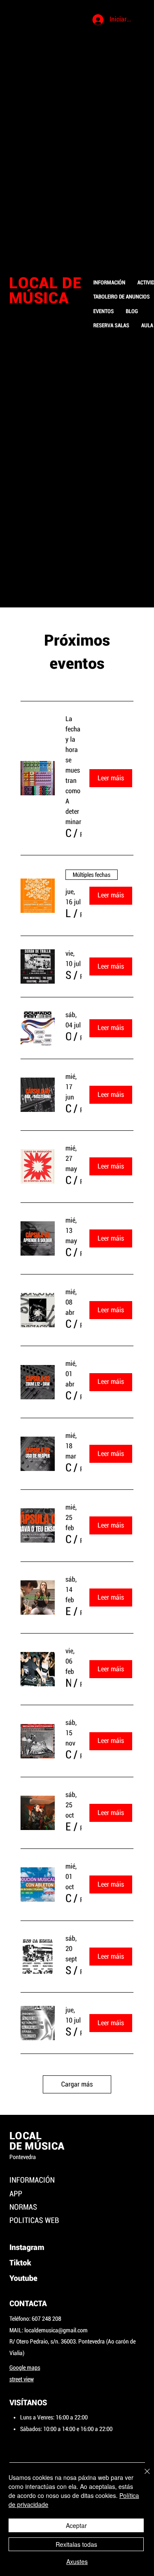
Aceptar (76, 2525)
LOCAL (25, 2136)
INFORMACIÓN (32, 2180)
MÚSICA (39, 298)
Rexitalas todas (76, 2544)
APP (16, 2194)
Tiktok (20, 2263)
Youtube (23, 2278)
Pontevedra (23, 2157)
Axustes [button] (77, 2561)
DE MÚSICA (37, 2146)
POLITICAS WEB (34, 2220)
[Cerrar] (142, 2476)
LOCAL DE (47, 283)
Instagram (28, 2247)
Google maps (25, 2368)
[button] (68, 833)
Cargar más (77, 2084)
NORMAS (23, 2207)
